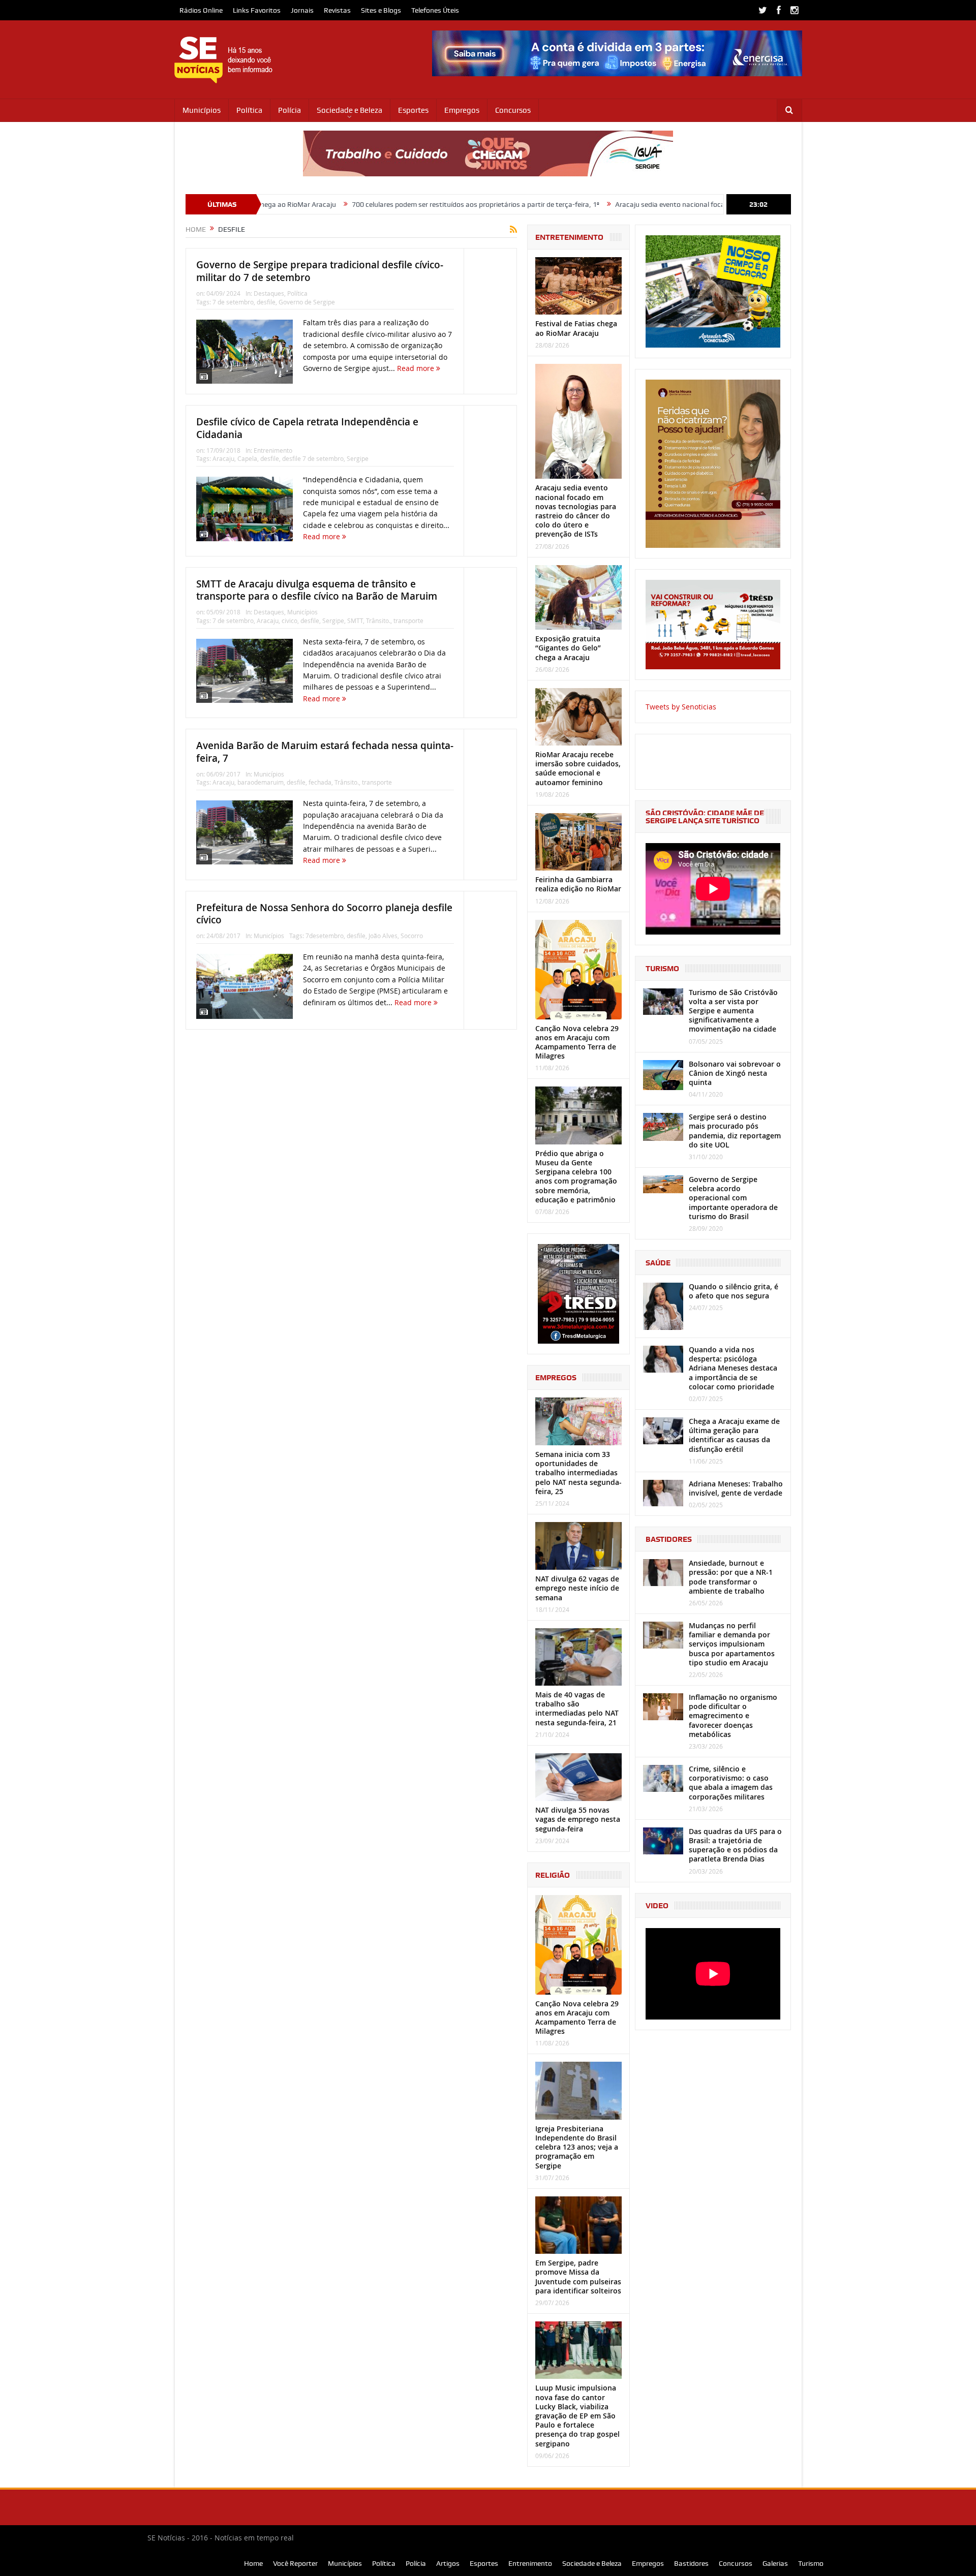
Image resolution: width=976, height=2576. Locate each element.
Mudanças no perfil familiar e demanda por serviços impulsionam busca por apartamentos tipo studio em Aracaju (732, 1644)
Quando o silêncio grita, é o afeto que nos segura (734, 1291)
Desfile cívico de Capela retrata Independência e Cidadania (307, 428)
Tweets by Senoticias (681, 707)
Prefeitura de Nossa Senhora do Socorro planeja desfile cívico (324, 914)
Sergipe (358, 458)
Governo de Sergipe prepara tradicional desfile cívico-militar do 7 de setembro (320, 271)
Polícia (289, 110)
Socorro (412, 936)
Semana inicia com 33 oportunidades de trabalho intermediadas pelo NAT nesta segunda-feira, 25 (578, 1473)
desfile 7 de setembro (313, 458)
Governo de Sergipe (307, 302)
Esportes (413, 110)
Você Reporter (295, 2563)
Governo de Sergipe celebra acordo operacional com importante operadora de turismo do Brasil (733, 1198)
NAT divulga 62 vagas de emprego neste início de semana (577, 1588)
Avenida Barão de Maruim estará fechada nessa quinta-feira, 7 (325, 752)
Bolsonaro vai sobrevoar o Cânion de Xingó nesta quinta (735, 1073)
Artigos (448, 2563)
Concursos (513, 110)
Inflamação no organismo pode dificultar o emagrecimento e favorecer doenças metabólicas (733, 1716)
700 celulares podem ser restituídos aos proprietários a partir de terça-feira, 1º (361, 204)
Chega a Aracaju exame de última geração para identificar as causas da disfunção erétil (734, 1435)
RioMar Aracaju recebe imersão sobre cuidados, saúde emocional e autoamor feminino (578, 768)
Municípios (202, 110)
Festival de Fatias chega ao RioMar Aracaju (576, 328)
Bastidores (691, 2563)
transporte (408, 620)
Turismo (811, 2563)
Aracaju (223, 458)
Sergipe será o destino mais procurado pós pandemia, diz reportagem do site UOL (735, 1131)
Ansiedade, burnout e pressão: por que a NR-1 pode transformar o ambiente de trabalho (731, 1577)
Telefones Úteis (435, 10)
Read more (417, 368)
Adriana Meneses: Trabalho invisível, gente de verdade (736, 1488)
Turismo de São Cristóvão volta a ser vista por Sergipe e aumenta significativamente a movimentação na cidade (733, 1011)
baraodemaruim (261, 782)
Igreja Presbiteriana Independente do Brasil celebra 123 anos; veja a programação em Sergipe (577, 2147)
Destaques (269, 293)
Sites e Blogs (381, 10)
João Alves (383, 936)
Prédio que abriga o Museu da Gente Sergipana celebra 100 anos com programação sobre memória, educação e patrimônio (576, 1176)
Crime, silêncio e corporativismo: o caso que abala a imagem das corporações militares (731, 1783)
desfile (266, 302)
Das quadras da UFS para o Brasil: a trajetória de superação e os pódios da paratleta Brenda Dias (735, 1845)
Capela (247, 458)
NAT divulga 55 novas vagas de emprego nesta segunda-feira (578, 1819)
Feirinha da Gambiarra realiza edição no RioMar (578, 884)
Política (249, 110)
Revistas (337, 10)
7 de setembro (233, 302)
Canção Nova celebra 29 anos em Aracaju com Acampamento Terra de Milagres (577, 1042)
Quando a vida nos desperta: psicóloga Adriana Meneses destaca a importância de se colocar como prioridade (733, 1368)
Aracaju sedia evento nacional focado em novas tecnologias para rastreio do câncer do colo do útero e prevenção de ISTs (690, 204)
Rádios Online (201, 10)
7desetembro (325, 936)
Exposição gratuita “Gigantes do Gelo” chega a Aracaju (568, 648)
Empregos (462, 110)
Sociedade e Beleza (349, 110)
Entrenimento (273, 450)
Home (253, 2563)
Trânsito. (378, 620)
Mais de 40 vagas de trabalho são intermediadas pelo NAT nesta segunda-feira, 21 (577, 1709)
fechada (320, 782)
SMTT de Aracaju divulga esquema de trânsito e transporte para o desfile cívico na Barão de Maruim (317, 590)
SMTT (355, 620)
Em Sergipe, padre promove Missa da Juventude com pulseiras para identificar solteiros (578, 2277)
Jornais (302, 10)
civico (289, 620)
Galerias (775, 2563)
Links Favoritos (257, 10)
